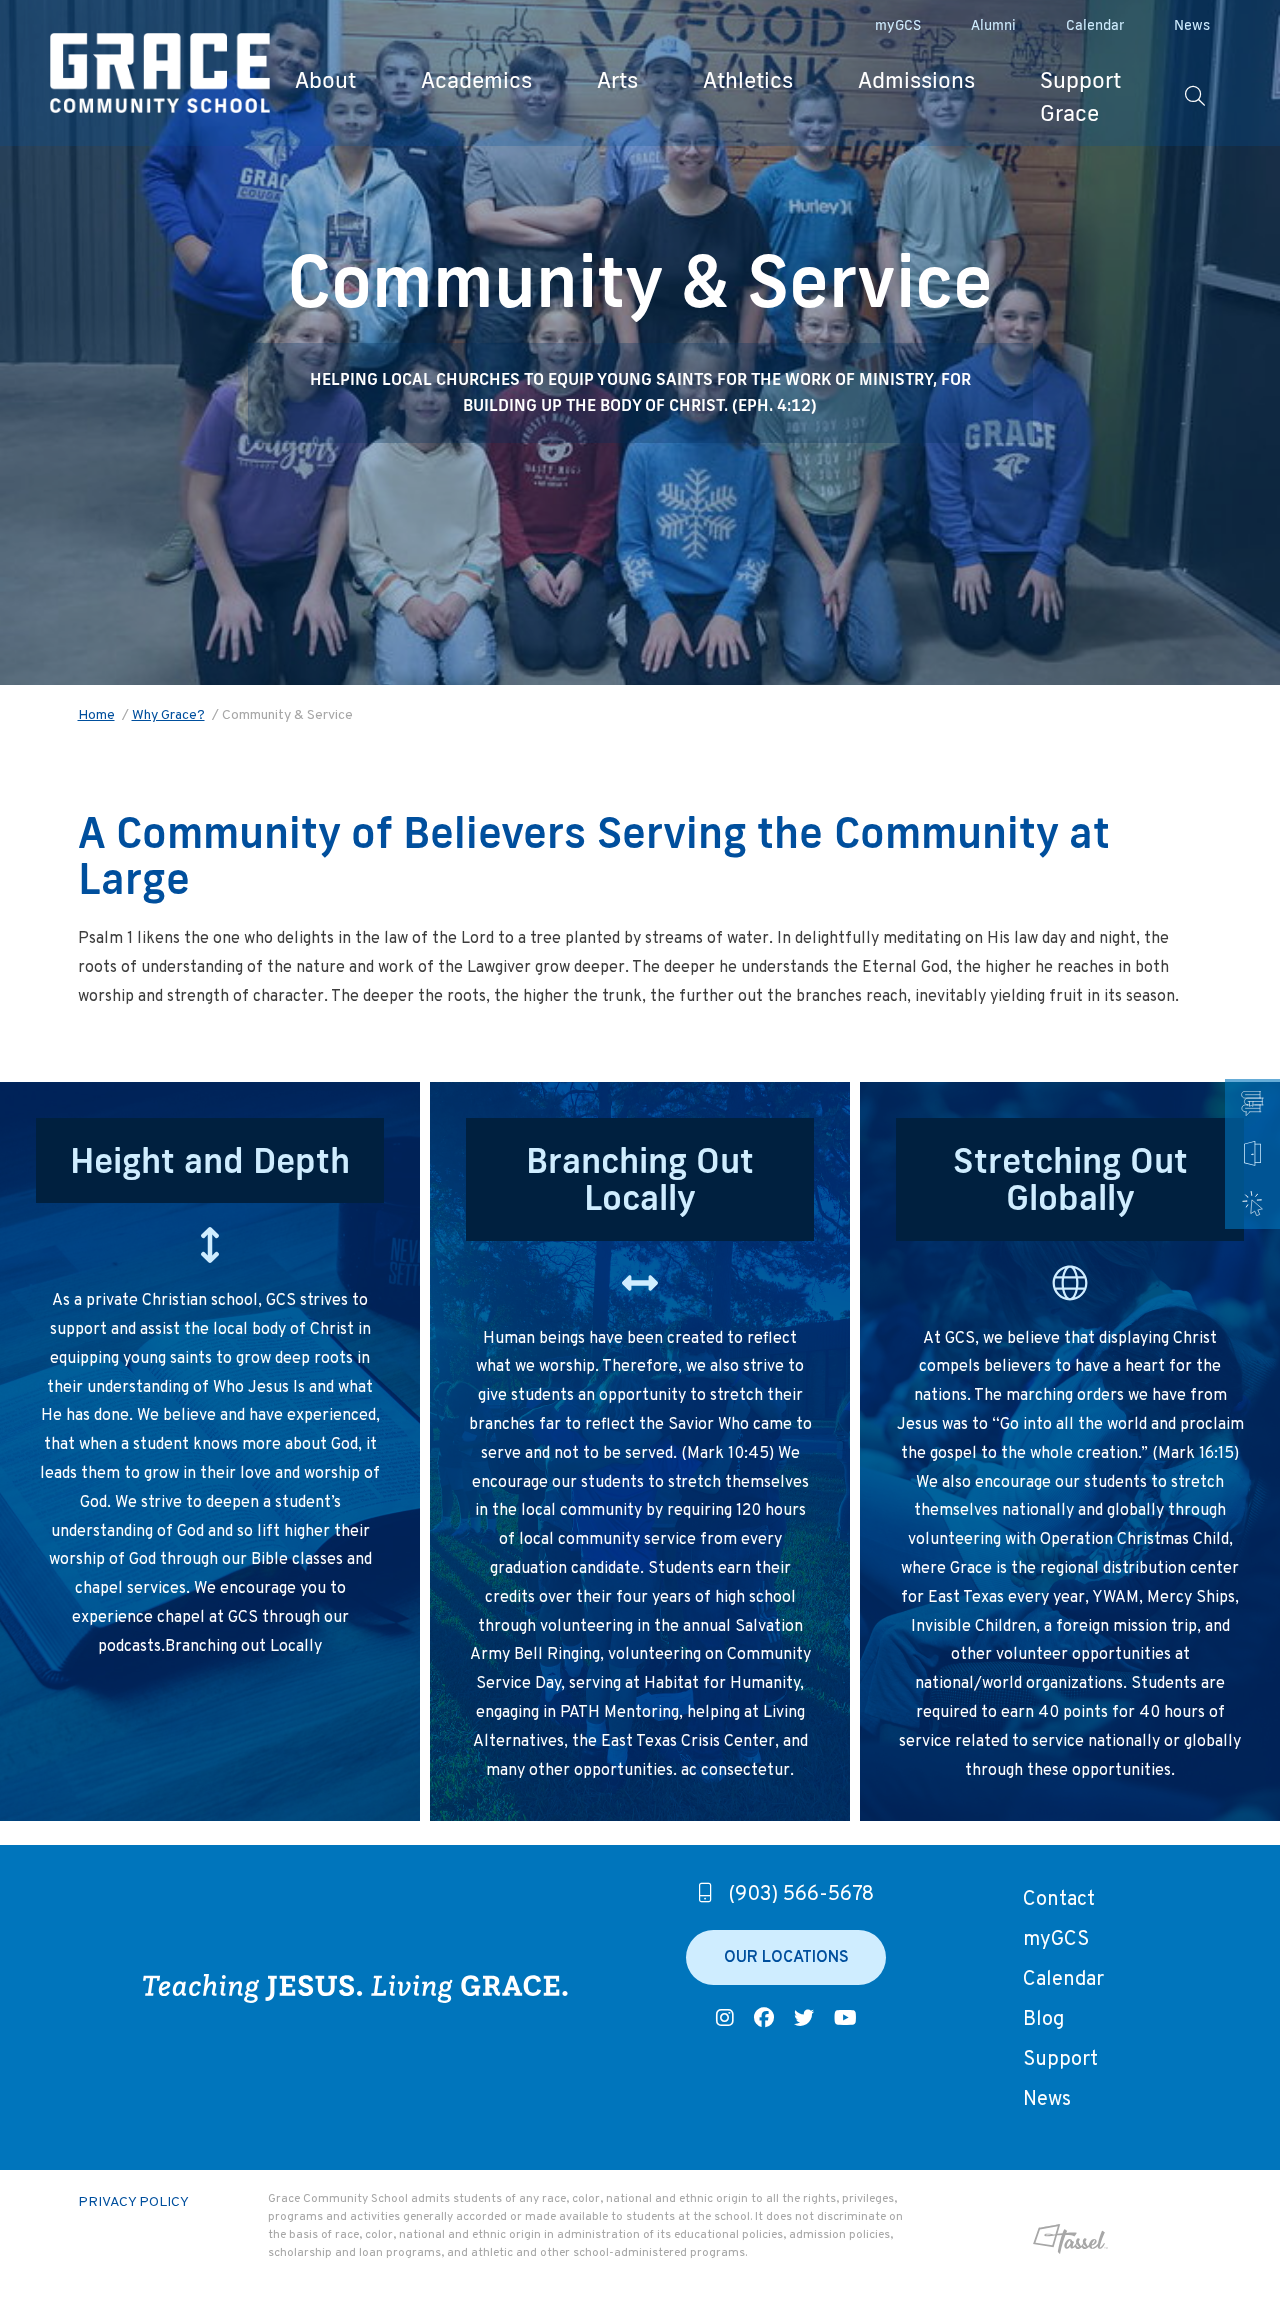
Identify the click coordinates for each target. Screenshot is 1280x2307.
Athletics (748, 79)
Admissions (916, 79)
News (1192, 25)
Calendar (1095, 25)
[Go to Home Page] (160, 73)
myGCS (898, 25)
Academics (476, 79)
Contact (1059, 1900)
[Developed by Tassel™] (1020, 2239)
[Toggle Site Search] (1195, 96)
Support (1060, 2060)
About (325, 79)
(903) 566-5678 (801, 1895)
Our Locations (786, 1958)
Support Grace (1080, 96)
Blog (1043, 2020)
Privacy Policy (133, 2202)
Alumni (993, 25)
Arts (617, 79)
